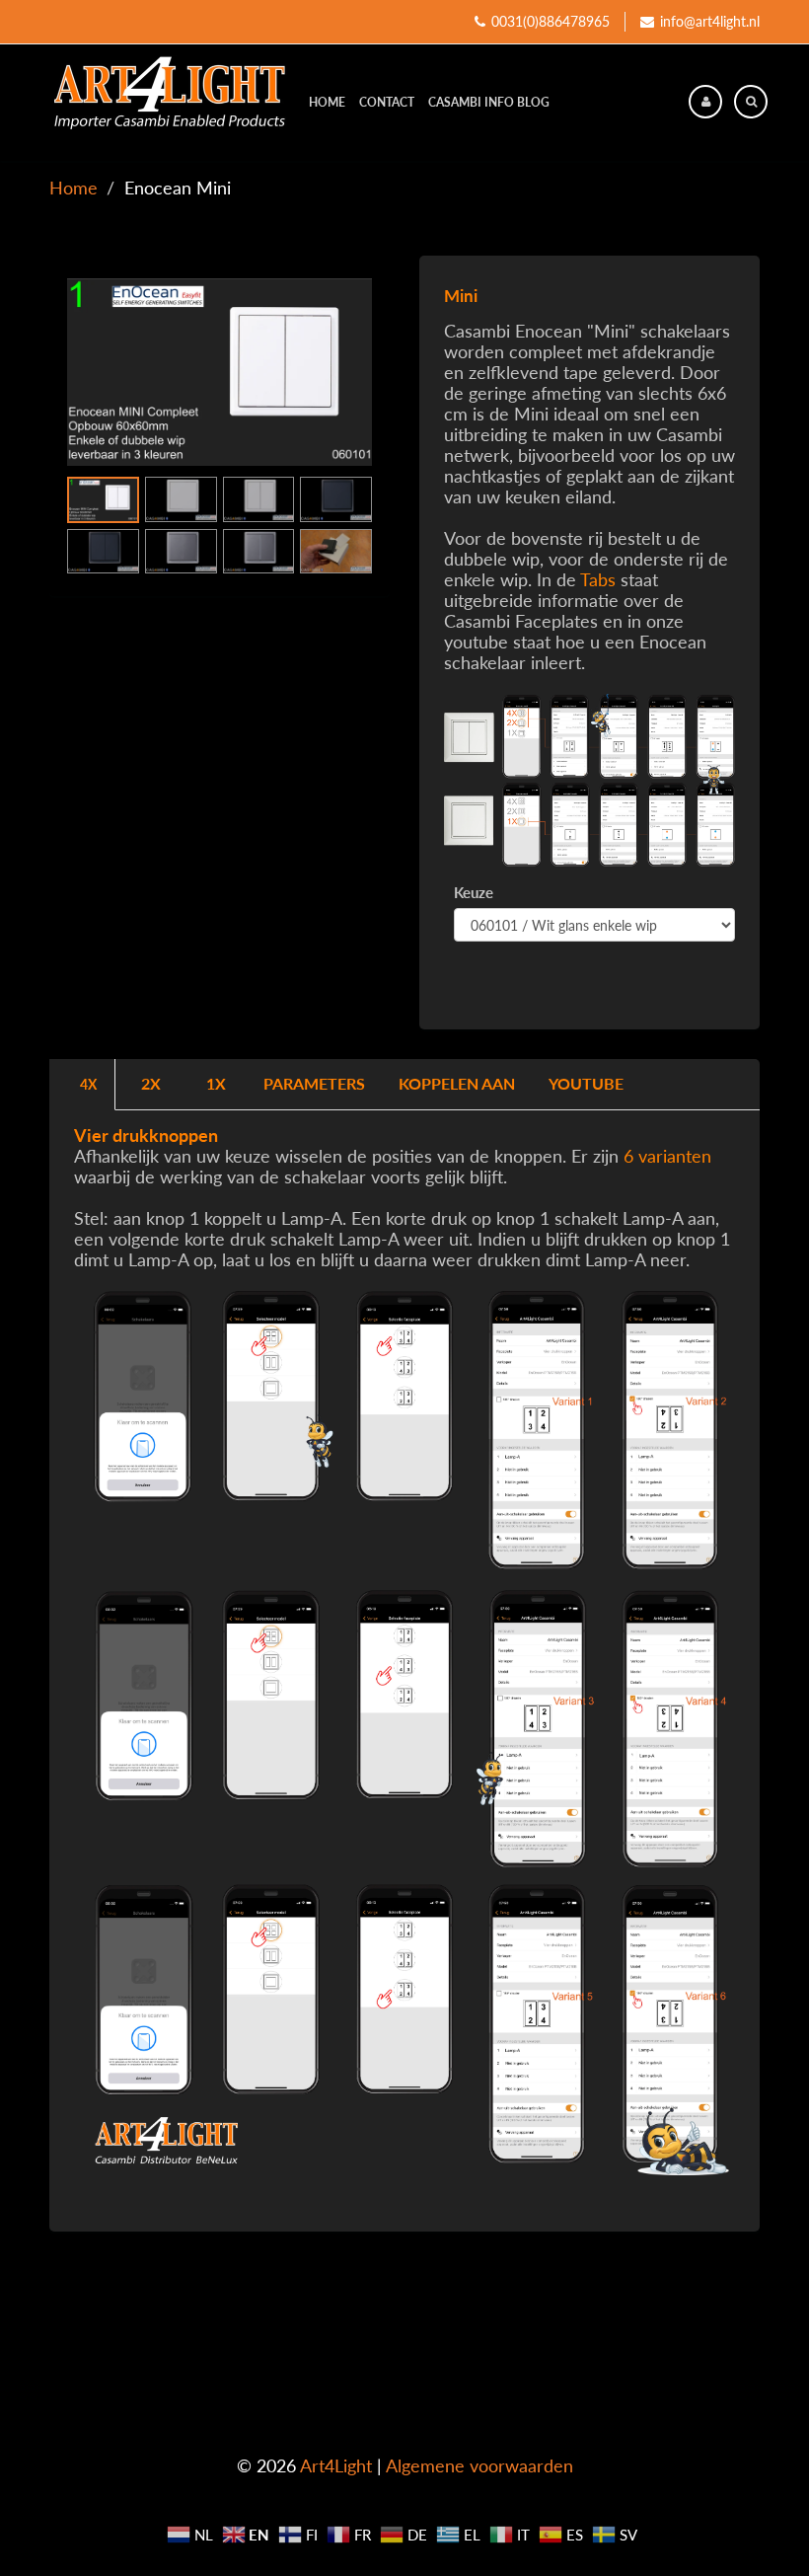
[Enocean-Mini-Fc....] (220, 373)
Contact (387, 102)
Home (327, 102)
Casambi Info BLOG (489, 102)
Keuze (474, 892)
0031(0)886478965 (551, 21)
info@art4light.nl (710, 21)
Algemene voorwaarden (479, 2465)
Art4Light (336, 2465)
